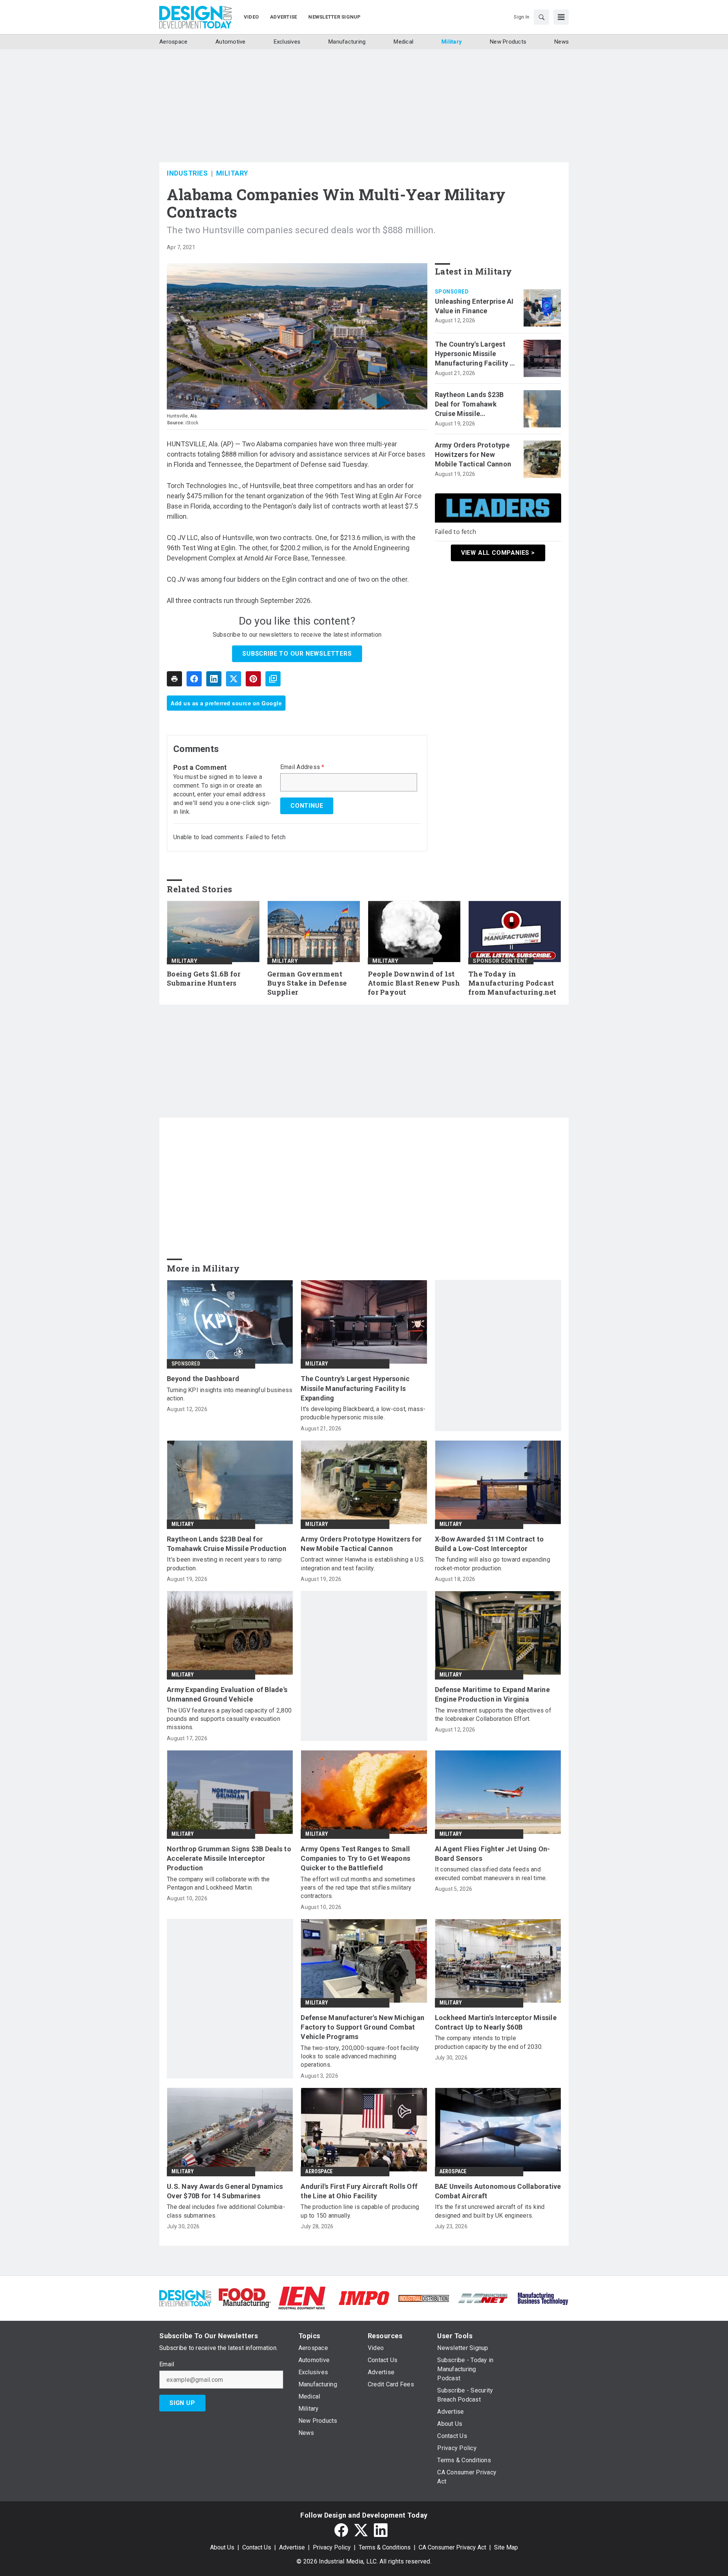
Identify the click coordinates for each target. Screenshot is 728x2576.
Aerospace (319, 2171)
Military (232, 173)
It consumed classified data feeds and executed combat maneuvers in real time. (491, 1874)
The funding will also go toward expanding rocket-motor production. (493, 1564)
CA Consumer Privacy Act (452, 2547)
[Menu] (561, 17)
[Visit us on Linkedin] (381, 2530)
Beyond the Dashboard (203, 1379)
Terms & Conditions (385, 2547)
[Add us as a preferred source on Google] (273, 679)
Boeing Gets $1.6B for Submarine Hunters (204, 979)
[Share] (194, 679)
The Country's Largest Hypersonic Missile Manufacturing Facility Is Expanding (475, 354)
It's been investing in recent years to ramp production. (224, 1564)
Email (167, 2364)
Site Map (506, 2547)
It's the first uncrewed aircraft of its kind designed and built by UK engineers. (490, 2211)
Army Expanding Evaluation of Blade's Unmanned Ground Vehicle (227, 1694)
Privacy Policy (332, 2547)
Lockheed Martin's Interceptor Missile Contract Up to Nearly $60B (496, 2022)
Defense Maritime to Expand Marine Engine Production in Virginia (492, 1694)
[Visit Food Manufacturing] (245, 2297)
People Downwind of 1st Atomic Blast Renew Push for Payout (414, 983)
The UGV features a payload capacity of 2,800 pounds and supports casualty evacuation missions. (229, 1719)
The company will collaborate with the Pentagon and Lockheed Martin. (218, 1883)
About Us (222, 2547)
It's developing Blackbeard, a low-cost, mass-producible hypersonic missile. (363, 1413)
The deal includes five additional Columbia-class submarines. (226, 2211)
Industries (187, 173)
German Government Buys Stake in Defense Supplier (307, 983)
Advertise (292, 2547)
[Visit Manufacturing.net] (483, 2298)
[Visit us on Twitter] (361, 2530)
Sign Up (182, 2403)
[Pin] (253, 679)
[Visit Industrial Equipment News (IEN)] (302, 2297)
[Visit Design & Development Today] (185, 2297)
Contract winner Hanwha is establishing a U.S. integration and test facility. (363, 1564)
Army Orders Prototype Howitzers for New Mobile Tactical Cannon (473, 454)
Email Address (302, 767)
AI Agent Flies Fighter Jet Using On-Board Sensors (493, 1854)
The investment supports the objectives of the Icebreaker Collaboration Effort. (493, 1715)
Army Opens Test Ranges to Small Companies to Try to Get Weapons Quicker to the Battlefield (355, 1858)
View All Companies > (498, 553)
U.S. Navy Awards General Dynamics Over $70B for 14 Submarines (225, 2191)
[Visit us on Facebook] (341, 2530)
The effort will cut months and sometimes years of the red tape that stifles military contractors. (358, 1888)
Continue (307, 806)
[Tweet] (234, 679)
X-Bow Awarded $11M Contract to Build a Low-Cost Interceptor (490, 1544)
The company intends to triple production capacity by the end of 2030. (489, 2042)
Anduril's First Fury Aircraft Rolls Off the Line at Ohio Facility (359, 2191)
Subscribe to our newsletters (297, 654)
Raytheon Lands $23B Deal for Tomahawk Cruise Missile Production (469, 405)
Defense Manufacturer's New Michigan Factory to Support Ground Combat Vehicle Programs (362, 2027)
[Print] (174, 679)
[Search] (541, 17)
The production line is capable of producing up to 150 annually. (360, 2211)
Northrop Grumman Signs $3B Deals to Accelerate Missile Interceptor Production (229, 1858)
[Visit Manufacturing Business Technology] (543, 2297)
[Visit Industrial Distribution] (424, 2298)
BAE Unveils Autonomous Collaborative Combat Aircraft (498, 2191)
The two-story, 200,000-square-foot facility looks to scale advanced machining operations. (360, 2056)
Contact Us (257, 2547)
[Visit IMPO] (364, 2297)
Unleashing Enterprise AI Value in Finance (474, 306)
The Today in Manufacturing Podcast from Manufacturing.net (512, 983)
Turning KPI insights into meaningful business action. (230, 1394)
